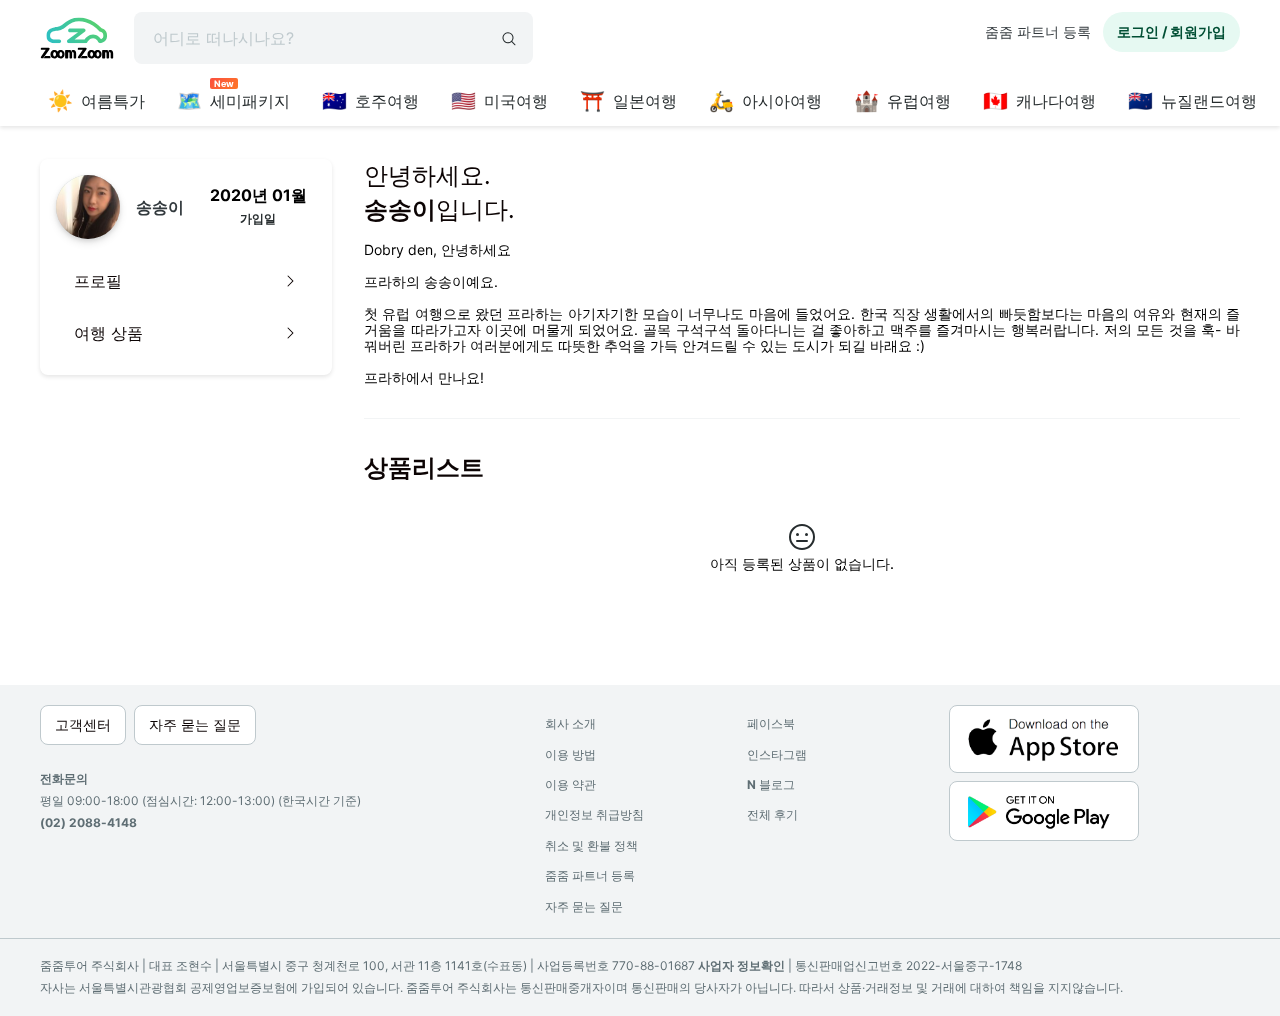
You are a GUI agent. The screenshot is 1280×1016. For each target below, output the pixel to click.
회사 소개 (570, 723)
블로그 (771, 784)
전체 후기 (772, 814)
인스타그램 (777, 754)
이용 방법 (570, 754)
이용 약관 (570, 784)
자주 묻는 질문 (584, 906)
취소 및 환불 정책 (591, 845)
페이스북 (771, 723)
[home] (77, 41)
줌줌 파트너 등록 (1038, 31)
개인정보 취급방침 (594, 814)
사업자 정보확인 (741, 965)
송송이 (160, 207)
